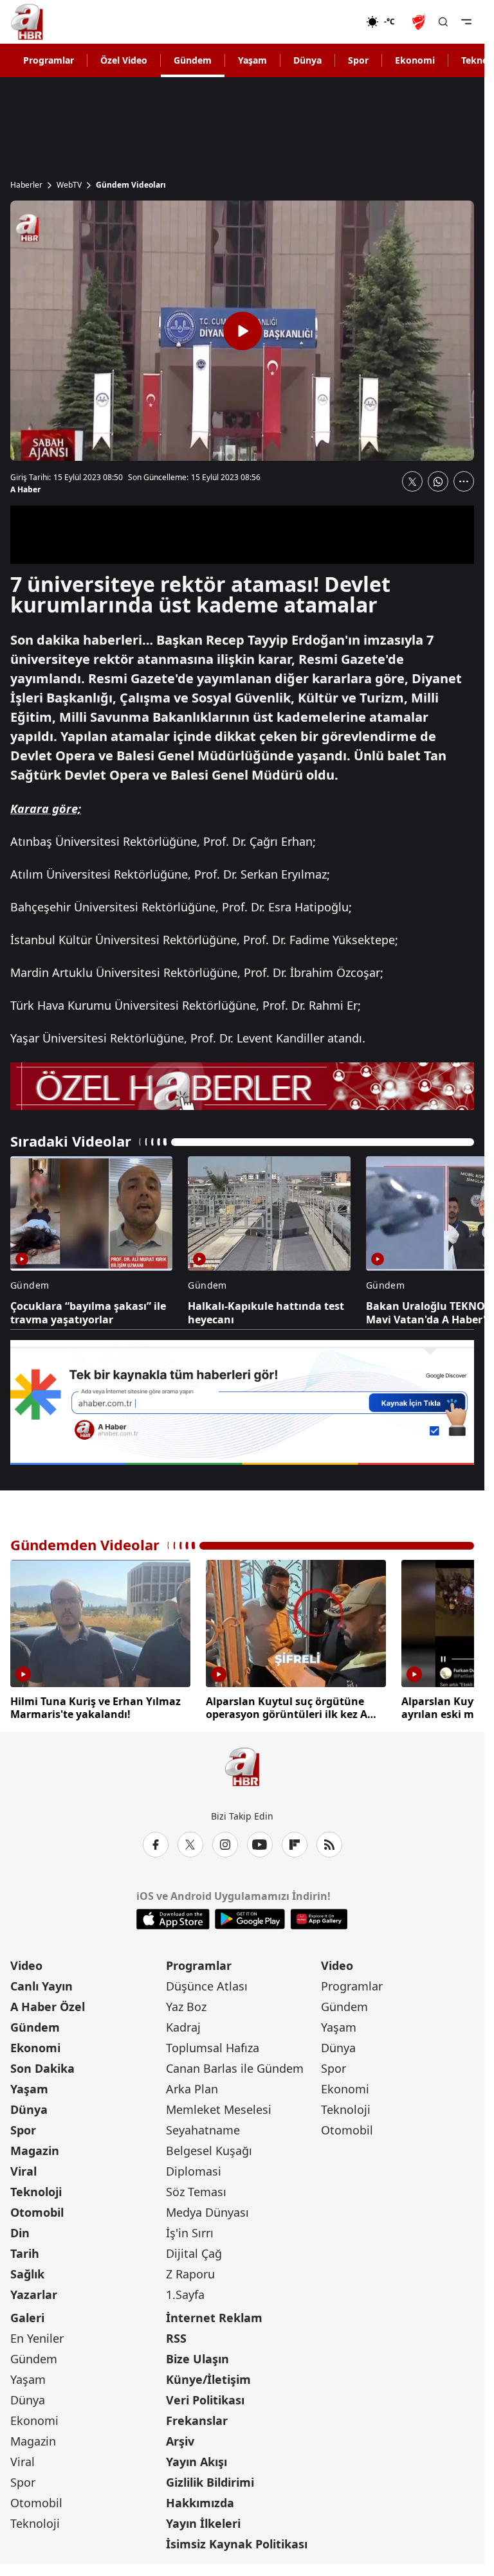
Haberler (26, 185)
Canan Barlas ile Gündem (235, 2066)
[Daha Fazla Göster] (464, 481)
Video (26, 1963)
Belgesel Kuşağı (209, 2148)
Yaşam (252, 60)
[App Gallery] (319, 1917)
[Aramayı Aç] (443, 22)
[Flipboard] (295, 1842)
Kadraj (183, 2025)
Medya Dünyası (207, 2210)
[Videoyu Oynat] (242, 331)
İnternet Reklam (214, 2315)
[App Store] (173, 1917)
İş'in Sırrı (190, 2230)
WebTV (69, 185)
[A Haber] (27, 22)
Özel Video (124, 60)
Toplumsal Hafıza (213, 2045)
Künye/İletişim (208, 2377)
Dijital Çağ (194, 2251)
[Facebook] (156, 1842)
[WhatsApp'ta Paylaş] (438, 481)
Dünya (307, 60)
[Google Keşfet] (242, 1403)
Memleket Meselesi (219, 2107)
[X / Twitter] (190, 1842)
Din (20, 2230)
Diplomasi (194, 2169)
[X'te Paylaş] (412, 481)
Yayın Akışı (197, 2459)
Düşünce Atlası (207, 1983)
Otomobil (37, 2210)
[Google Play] (250, 1917)
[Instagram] (225, 1842)
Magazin (35, 2148)
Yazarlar (34, 2292)
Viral (23, 2169)
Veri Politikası (205, 2397)
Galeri (27, 2315)
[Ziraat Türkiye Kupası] (420, 22)
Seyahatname (203, 2127)
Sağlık (27, 2271)
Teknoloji (36, 2189)
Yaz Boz (186, 2004)
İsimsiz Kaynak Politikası (237, 2541)
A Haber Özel (48, 2004)
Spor (358, 60)
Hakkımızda (200, 2500)
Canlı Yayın (41, 1983)
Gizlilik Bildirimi (210, 2480)
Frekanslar (197, 2418)
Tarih (25, 2251)
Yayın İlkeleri (203, 2521)
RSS (176, 2336)
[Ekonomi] (325, 22)
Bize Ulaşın (197, 2356)
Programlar (49, 60)
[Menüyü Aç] (466, 22)
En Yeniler (37, 2336)
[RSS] (329, 1842)
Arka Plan (192, 2086)
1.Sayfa (185, 2292)
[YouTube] (260, 1842)
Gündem (193, 60)
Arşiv (180, 2438)
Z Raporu (190, 2271)
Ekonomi (415, 60)
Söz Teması (196, 2189)
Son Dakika (42, 2066)
